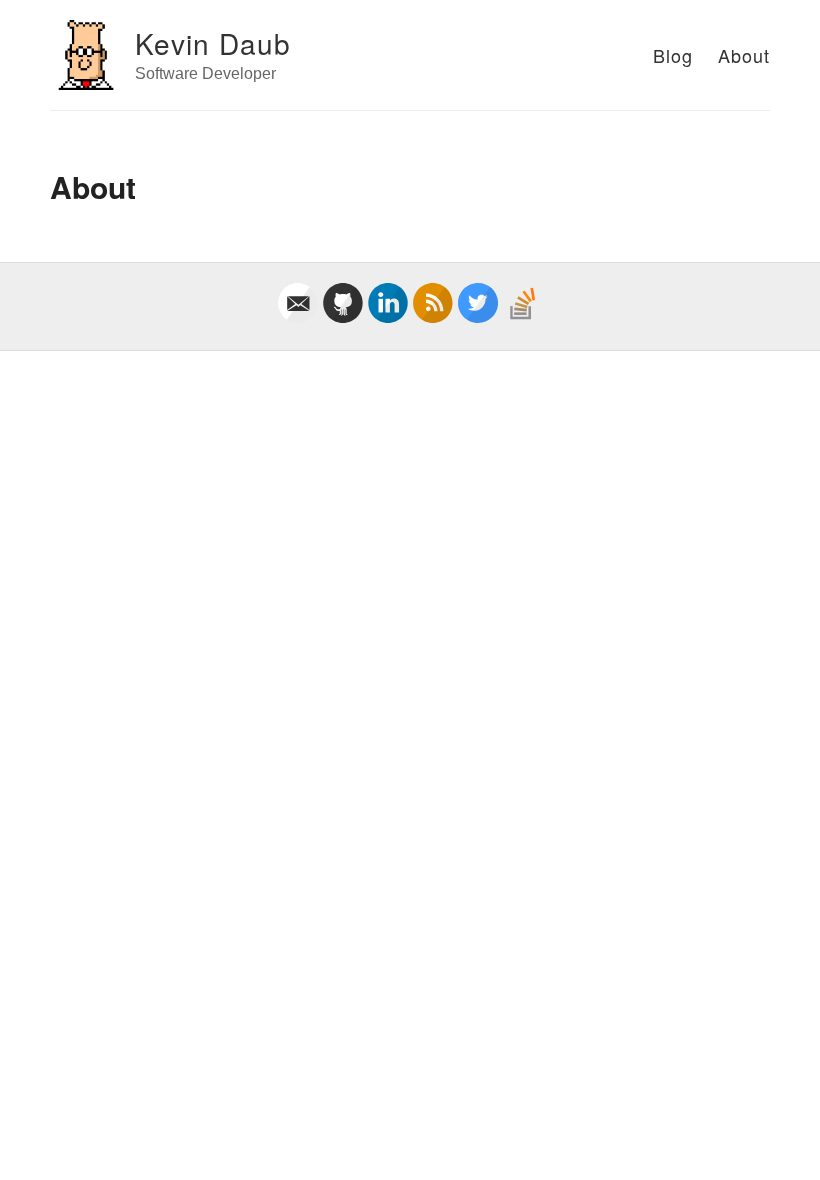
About (744, 55)
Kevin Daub (213, 43)
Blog (673, 55)
